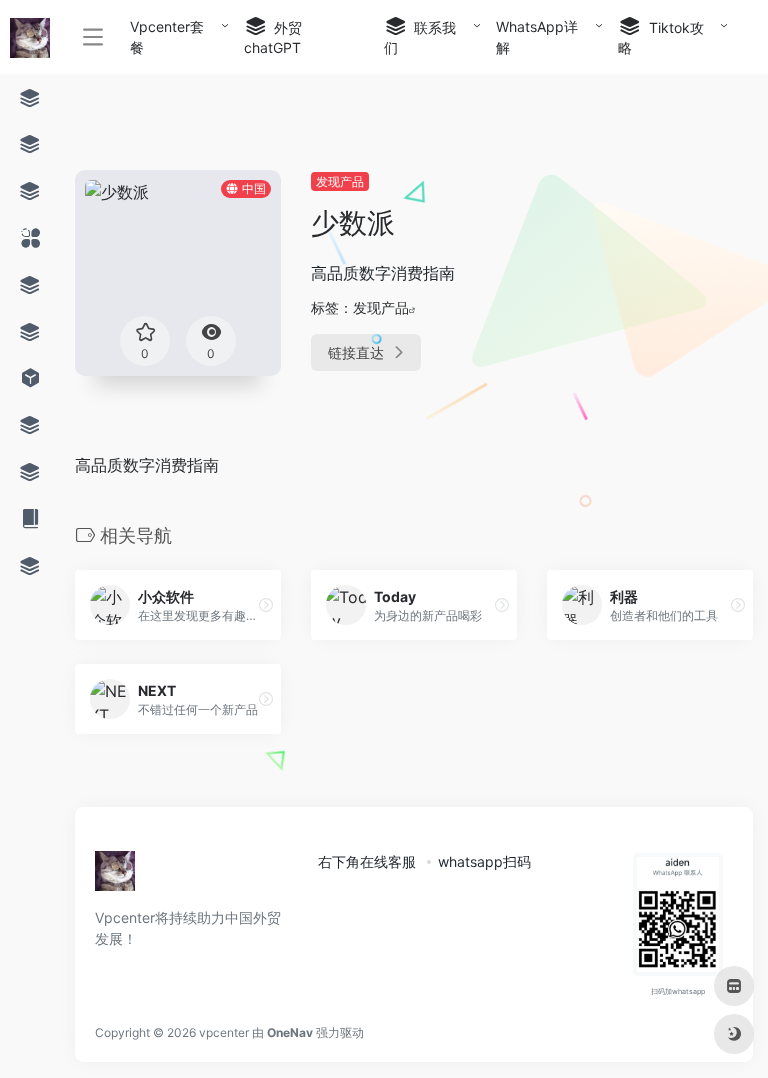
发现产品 (340, 181)
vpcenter (224, 1032)
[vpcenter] (115, 877)
